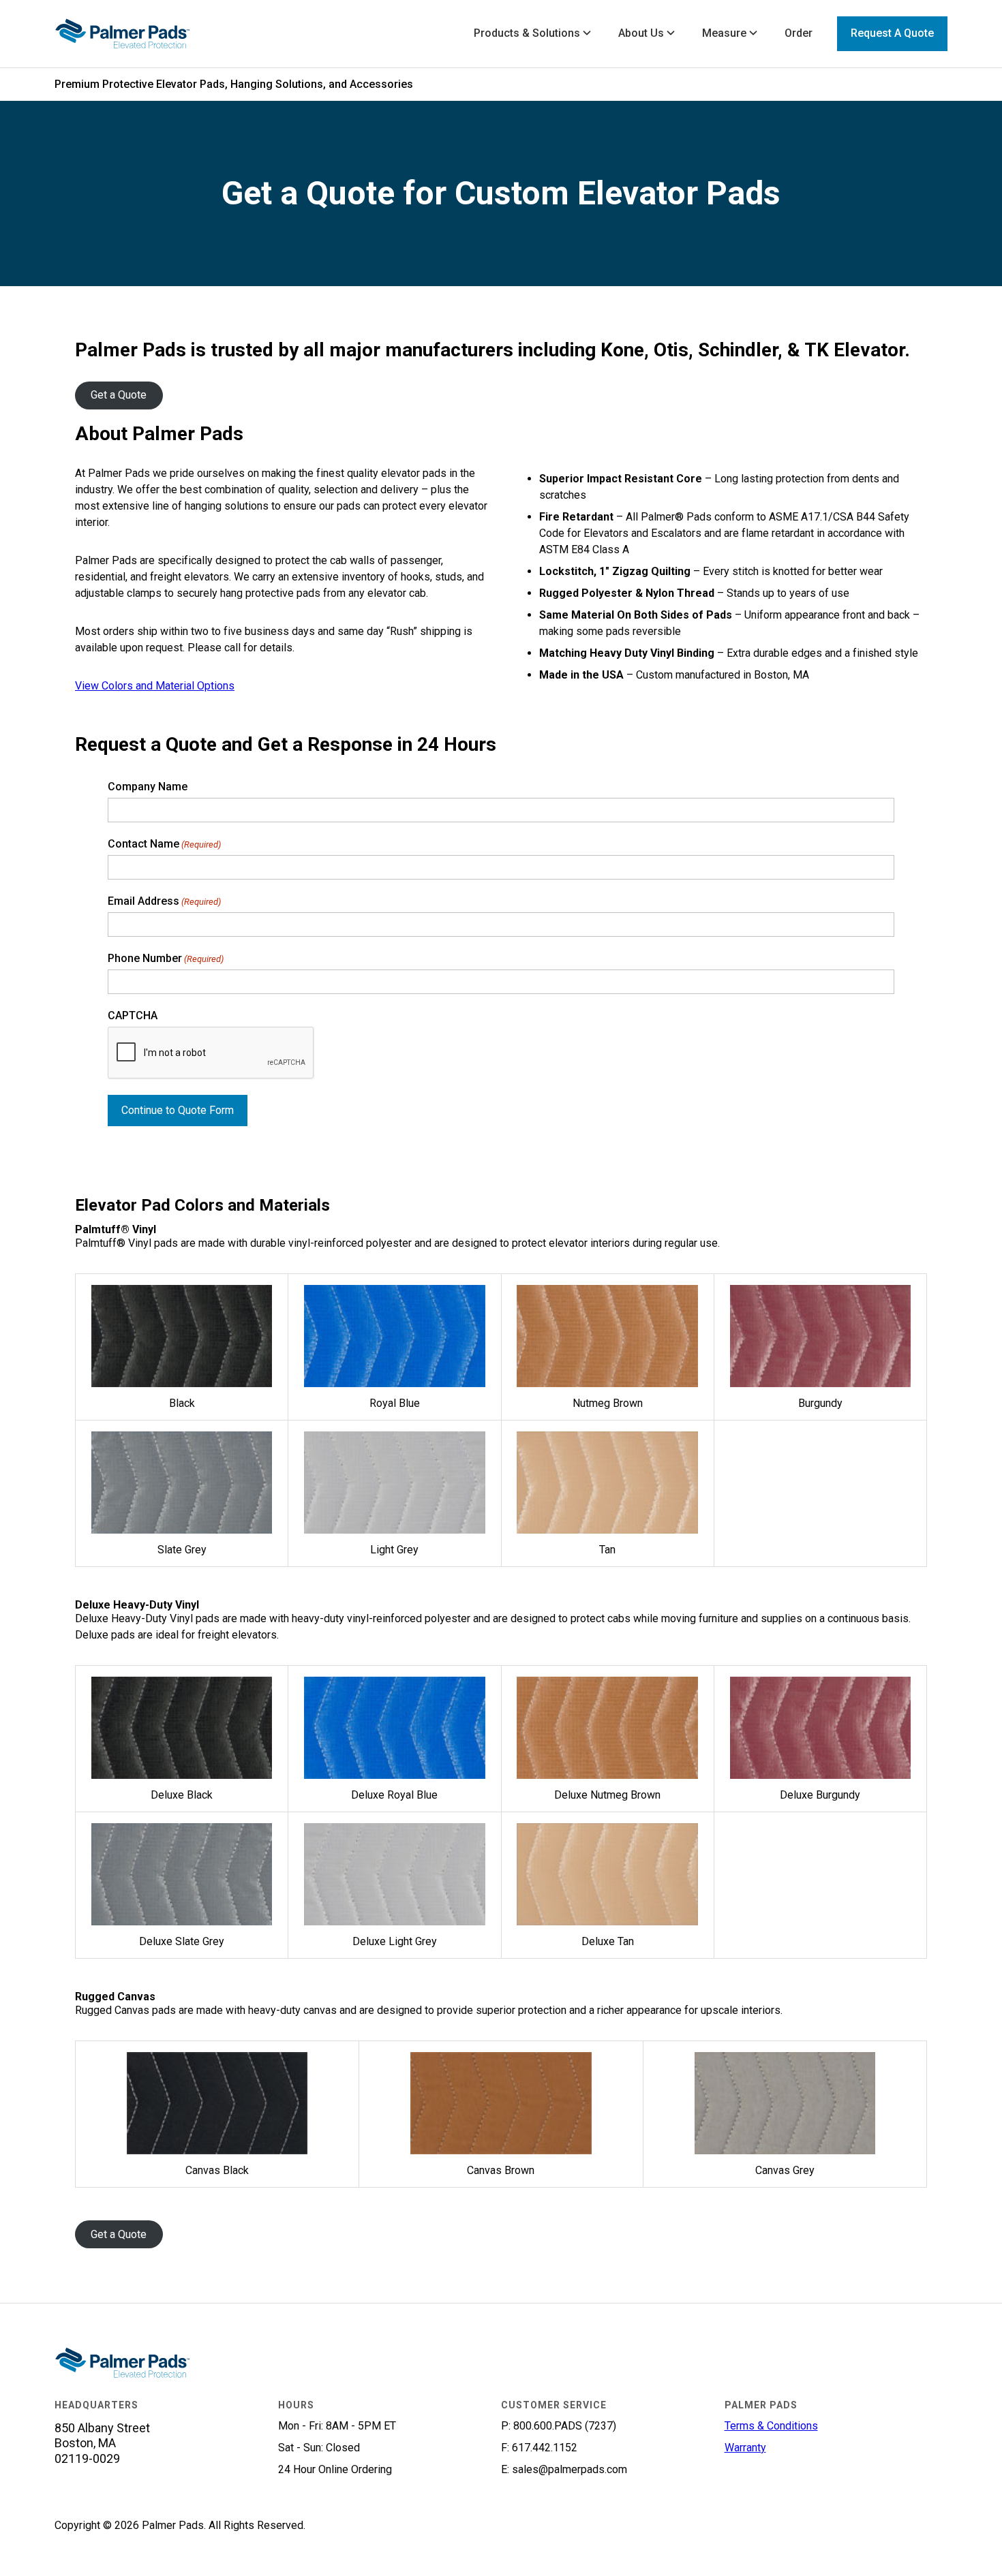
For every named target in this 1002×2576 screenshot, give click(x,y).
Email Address (164, 902)
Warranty (745, 2448)
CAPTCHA (133, 1016)
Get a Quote (119, 395)
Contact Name (164, 844)
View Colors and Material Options (155, 686)
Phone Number (166, 959)
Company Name (148, 787)
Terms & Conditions (771, 2426)
